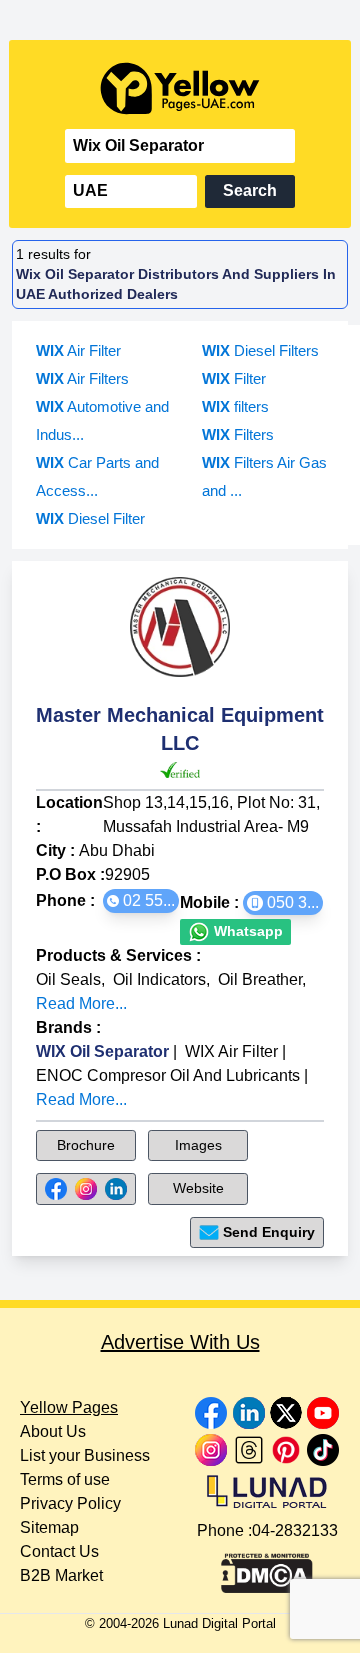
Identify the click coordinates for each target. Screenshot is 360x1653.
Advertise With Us (180, 1342)
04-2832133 (295, 1530)
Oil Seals (68, 979)
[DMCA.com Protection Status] (267, 1568)
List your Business (85, 1455)
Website (198, 1188)
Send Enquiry (269, 1232)
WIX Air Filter (231, 1051)
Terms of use (65, 1479)
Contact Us (59, 1551)
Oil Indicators (159, 979)
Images (198, 1145)
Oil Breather (260, 979)
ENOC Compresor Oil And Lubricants (168, 1075)
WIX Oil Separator (102, 1051)
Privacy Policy (70, 1503)
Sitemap (49, 1527)
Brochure (86, 1145)
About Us (53, 1431)
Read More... (81, 1003)
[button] (141, 901)
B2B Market (61, 1575)
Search (250, 190)
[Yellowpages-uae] (180, 88)
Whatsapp (246, 931)
